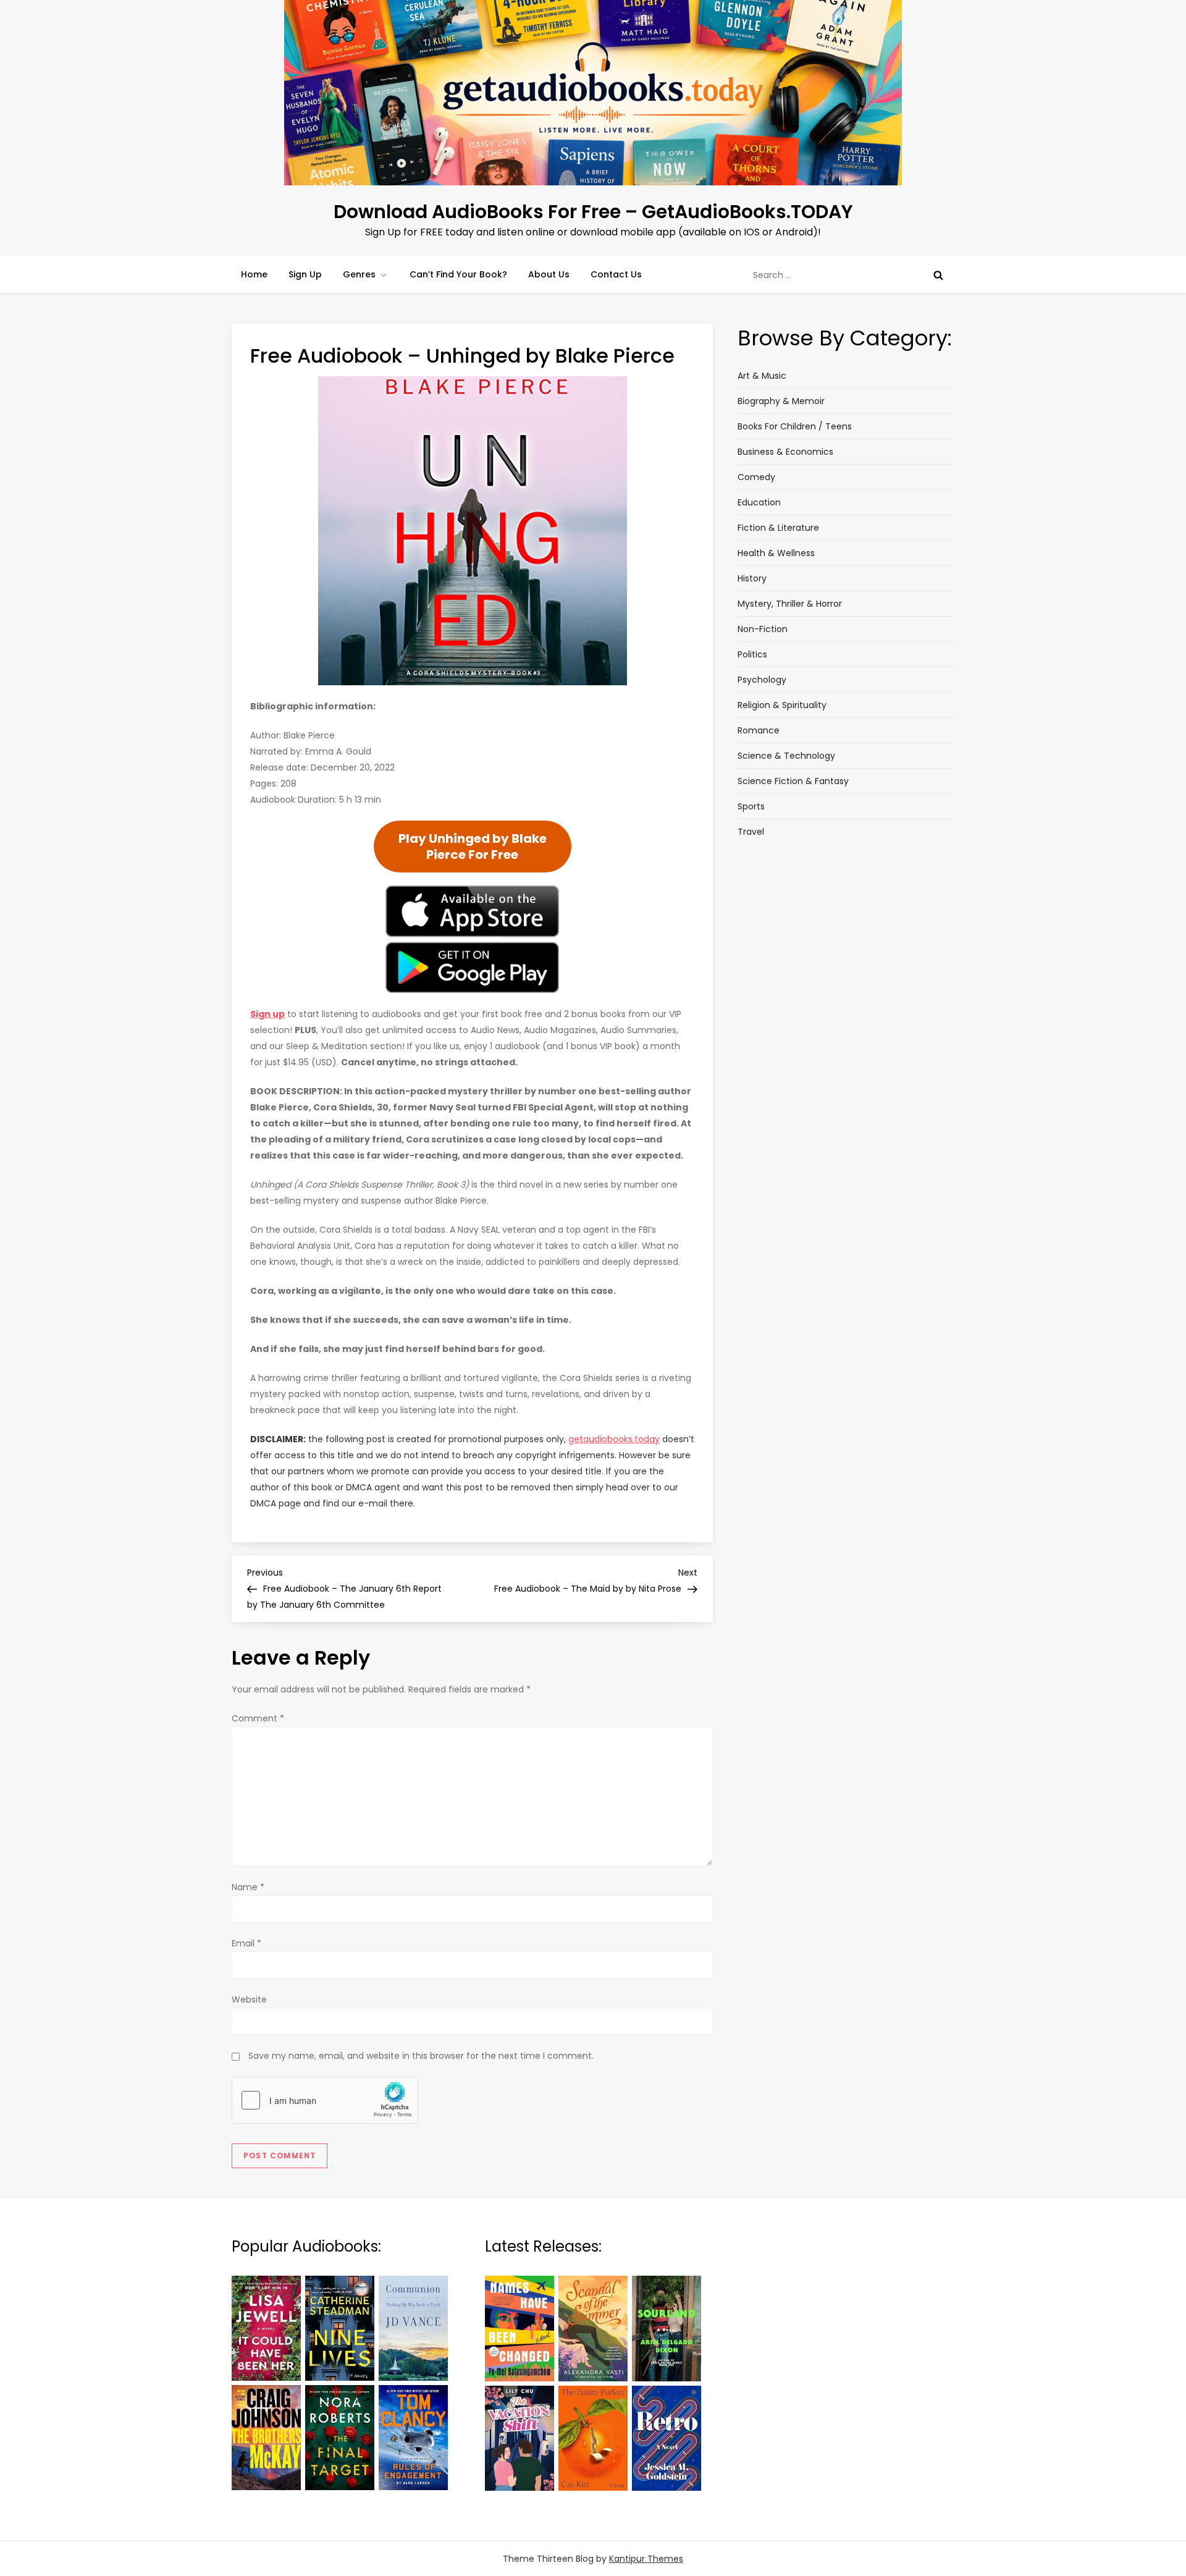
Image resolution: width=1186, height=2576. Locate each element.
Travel (751, 832)
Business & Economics (785, 452)
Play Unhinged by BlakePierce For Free (473, 847)
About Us (549, 274)
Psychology (762, 680)
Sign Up (305, 274)
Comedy (756, 477)
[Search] (938, 275)
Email (246, 1943)
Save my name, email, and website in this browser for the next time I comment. (421, 2056)
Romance (759, 730)
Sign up (267, 1014)
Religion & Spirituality (782, 705)
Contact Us (616, 274)
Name (248, 1887)
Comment (258, 1718)
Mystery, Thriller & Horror (790, 604)
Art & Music (762, 376)
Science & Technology (786, 756)
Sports (751, 806)
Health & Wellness (776, 553)
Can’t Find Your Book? (458, 274)
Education (759, 502)
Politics (752, 654)
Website (249, 2000)
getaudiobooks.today (614, 1439)
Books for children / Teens (795, 426)
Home (254, 274)
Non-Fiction (763, 629)
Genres (359, 274)
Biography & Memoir (781, 401)
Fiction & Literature (778, 528)
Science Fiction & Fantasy (793, 781)
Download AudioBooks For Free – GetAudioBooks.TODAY (593, 212)
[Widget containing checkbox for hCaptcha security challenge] (325, 2100)
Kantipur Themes (646, 2559)
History (752, 578)
